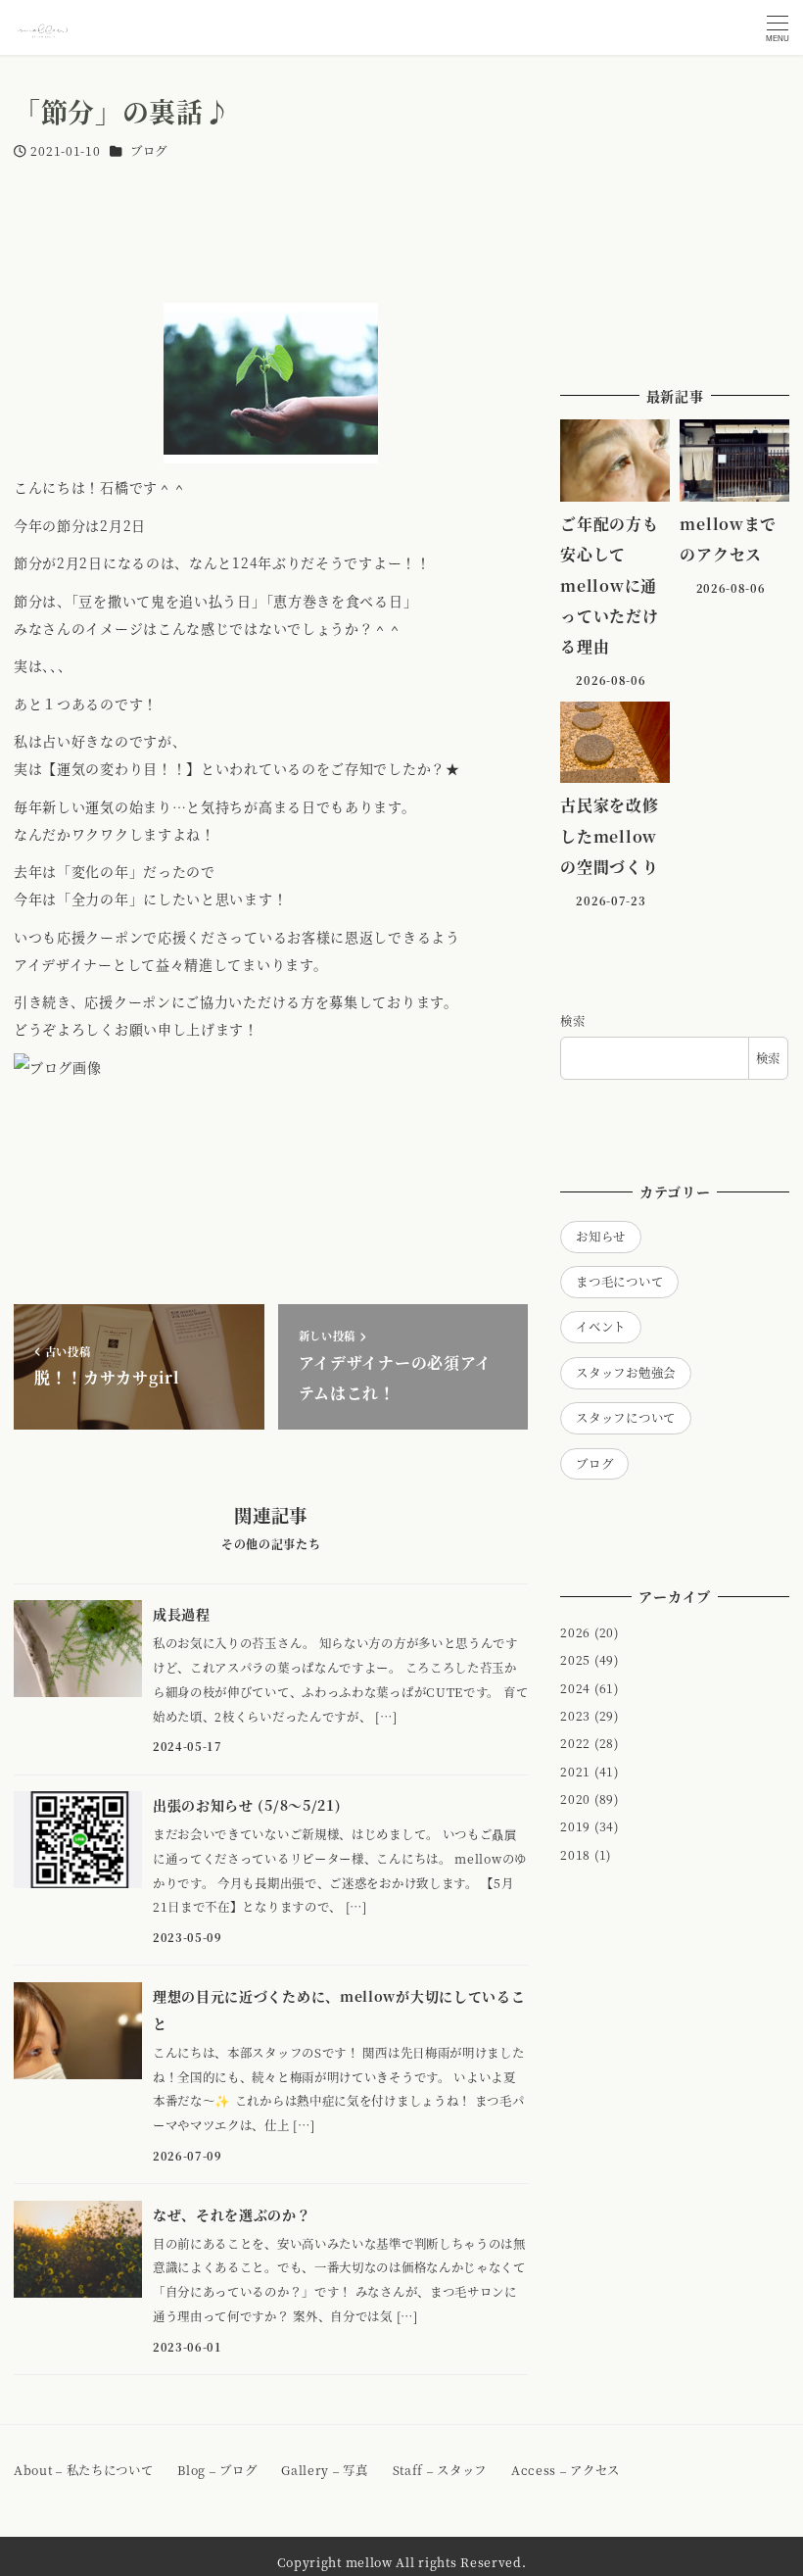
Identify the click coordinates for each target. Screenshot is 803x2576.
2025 (575, 1660)
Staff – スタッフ (440, 2470)
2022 (575, 1743)
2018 (575, 1855)
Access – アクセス (566, 2470)
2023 (575, 1716)
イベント (601, 1327)
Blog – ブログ (217, 2470)
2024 (575, 1688)
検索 (572, 1021)
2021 (575, 1772)
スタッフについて (626, 1418)
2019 (575, 1826)
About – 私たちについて (84, 2470)
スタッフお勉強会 (626, 1373)
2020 (575, 1799)
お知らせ (601, 1237)
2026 (575, 1632)
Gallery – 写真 (324, 2470)
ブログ (149, 151)
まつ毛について (619, 1282)
